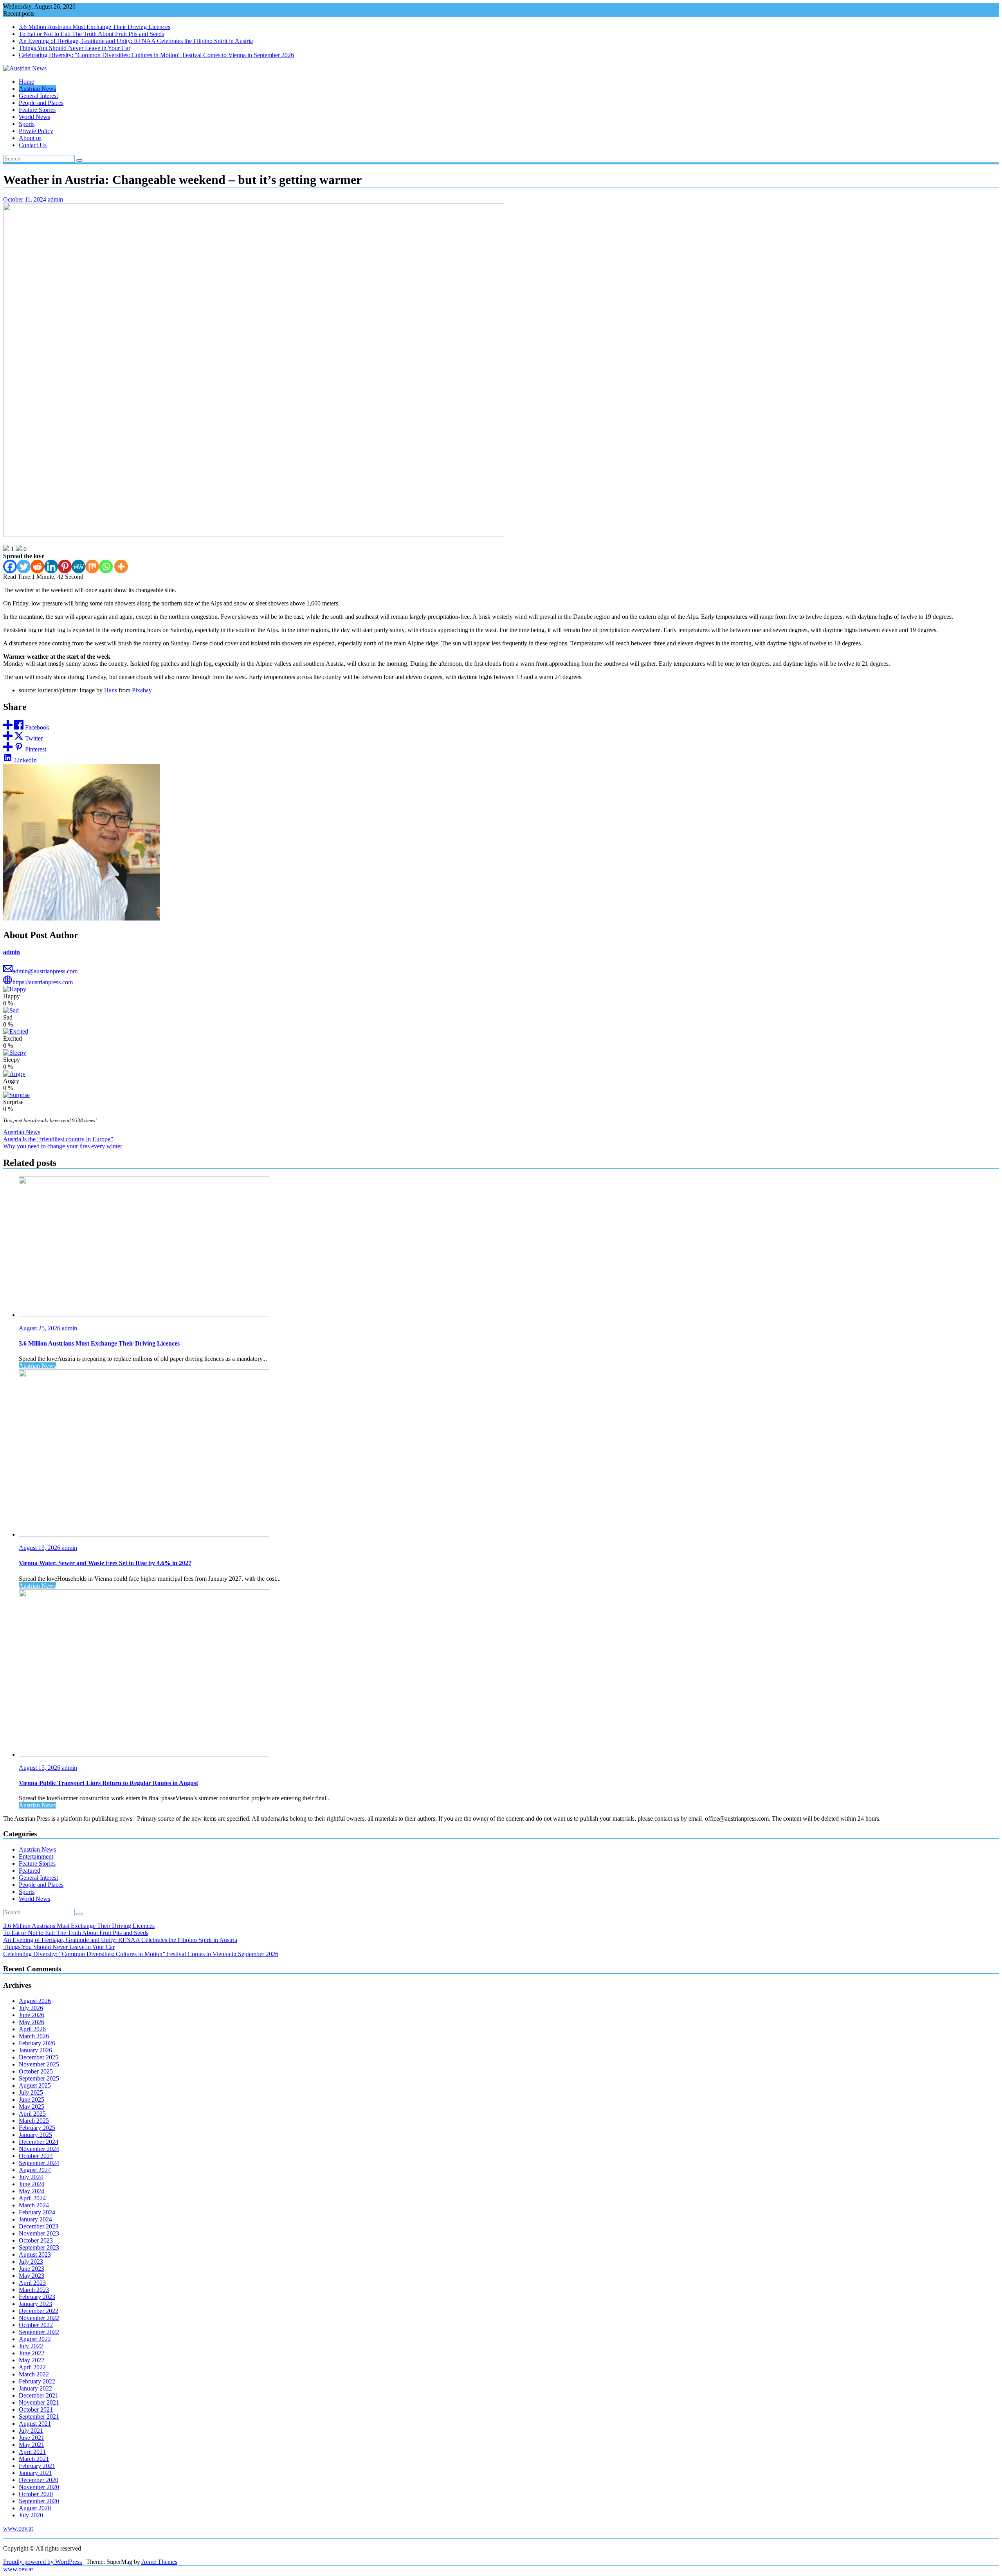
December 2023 (39, 2226)
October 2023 (36, 2240)
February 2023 (37, 2297)
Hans (111, 690)
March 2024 (34, 2205)
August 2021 (35, 2424)
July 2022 (31, 2346)
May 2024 (32, 2191)
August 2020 (35, 2508)
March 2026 (34, 2036)
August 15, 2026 (40, 1768)
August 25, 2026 (40, 1328)
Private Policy (36, 131)
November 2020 (39, 2487)
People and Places (41, 103)
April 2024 (32, 2198)
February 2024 (37, 2212)
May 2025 (32, 2107)
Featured (30, 1871)
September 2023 (39, 2247)
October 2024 (36, 2156)
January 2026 (35, 2050)
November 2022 (39, 2318)
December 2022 (39, 2311)
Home (26, 82)
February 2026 (37, 2043)
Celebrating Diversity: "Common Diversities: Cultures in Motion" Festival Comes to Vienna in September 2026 (156, 55)
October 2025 (36, 2071)
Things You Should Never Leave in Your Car (75, 48)
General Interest (38, 96)
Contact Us (33, 145)
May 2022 (32, 2360)
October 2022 (36, 2325)
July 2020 (31, 2515)
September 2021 (39, 2417)
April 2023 (32, 2283)
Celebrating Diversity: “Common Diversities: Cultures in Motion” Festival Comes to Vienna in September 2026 (141, 1954)
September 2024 (39, 2163)
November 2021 (39, 2402)
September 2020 (39, 2501)
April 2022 (32, 2367)
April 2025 (32, 2114)
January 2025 (35, 2135)
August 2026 (35, 2001)
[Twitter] (24, 567)
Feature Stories (37, 110)
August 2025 (35, 2085)
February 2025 (37, 2128)
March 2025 (34, 2121)
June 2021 (32, 2438)
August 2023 (35, 2254)
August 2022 (35, 2339)
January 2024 (35, 2219)
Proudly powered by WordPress (42, 2562)
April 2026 (32, 2029)
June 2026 (32, 2015)
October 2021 (36, 2409)
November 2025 (39, 2064)
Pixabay (142, 690)
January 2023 (35, 2304)
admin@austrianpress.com (45, 971)
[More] (121, 567)
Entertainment (36, 1856)
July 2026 (31, 2008)
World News (34, 117)
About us (30, 138)
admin (55, 199)
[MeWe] (78, 567)
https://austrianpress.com (43, 982)
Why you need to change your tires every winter (63, 1146)
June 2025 (32, 2100)
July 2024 (31, 2177)
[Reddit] (37, 567)
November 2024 (39, 2149)
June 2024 (32, 2184)
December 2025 (39, 2057)
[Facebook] (10, 567)
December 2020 (39, 2480)
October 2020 (36, 2494)
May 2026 (32, 2022)
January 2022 (35, 2388)
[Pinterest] (65, 567)
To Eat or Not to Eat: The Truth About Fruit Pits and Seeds (91, 34)
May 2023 (32, 2276)
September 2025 (39, 2078)
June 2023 (32, 2269)
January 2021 (35, 2473)
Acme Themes (159, 2562)
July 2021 (31, 2431)
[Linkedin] (51, 567)
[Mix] (92, 567)
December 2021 (39, 2395)
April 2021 (32, 2452)
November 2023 (39, 2233)
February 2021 (37, 2466)
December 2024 (39, 2142)
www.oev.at (18, 2528)
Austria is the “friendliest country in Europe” (58, 1139)
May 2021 (32, 2445)
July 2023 (31, 2262)
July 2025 (31, 2092)
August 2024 (35, 2170)
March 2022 (34, 2374)
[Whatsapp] (106, 567)
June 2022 (32, 2353)
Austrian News (37, 89)
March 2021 (34, 2459)
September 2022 (39, 2332)
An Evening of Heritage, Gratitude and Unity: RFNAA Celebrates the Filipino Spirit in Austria (136, 41)
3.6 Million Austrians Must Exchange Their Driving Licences (95, 27)
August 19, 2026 (40, 1548)
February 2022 (37, 2381)
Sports (27, 124)
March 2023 (34, 2290)
